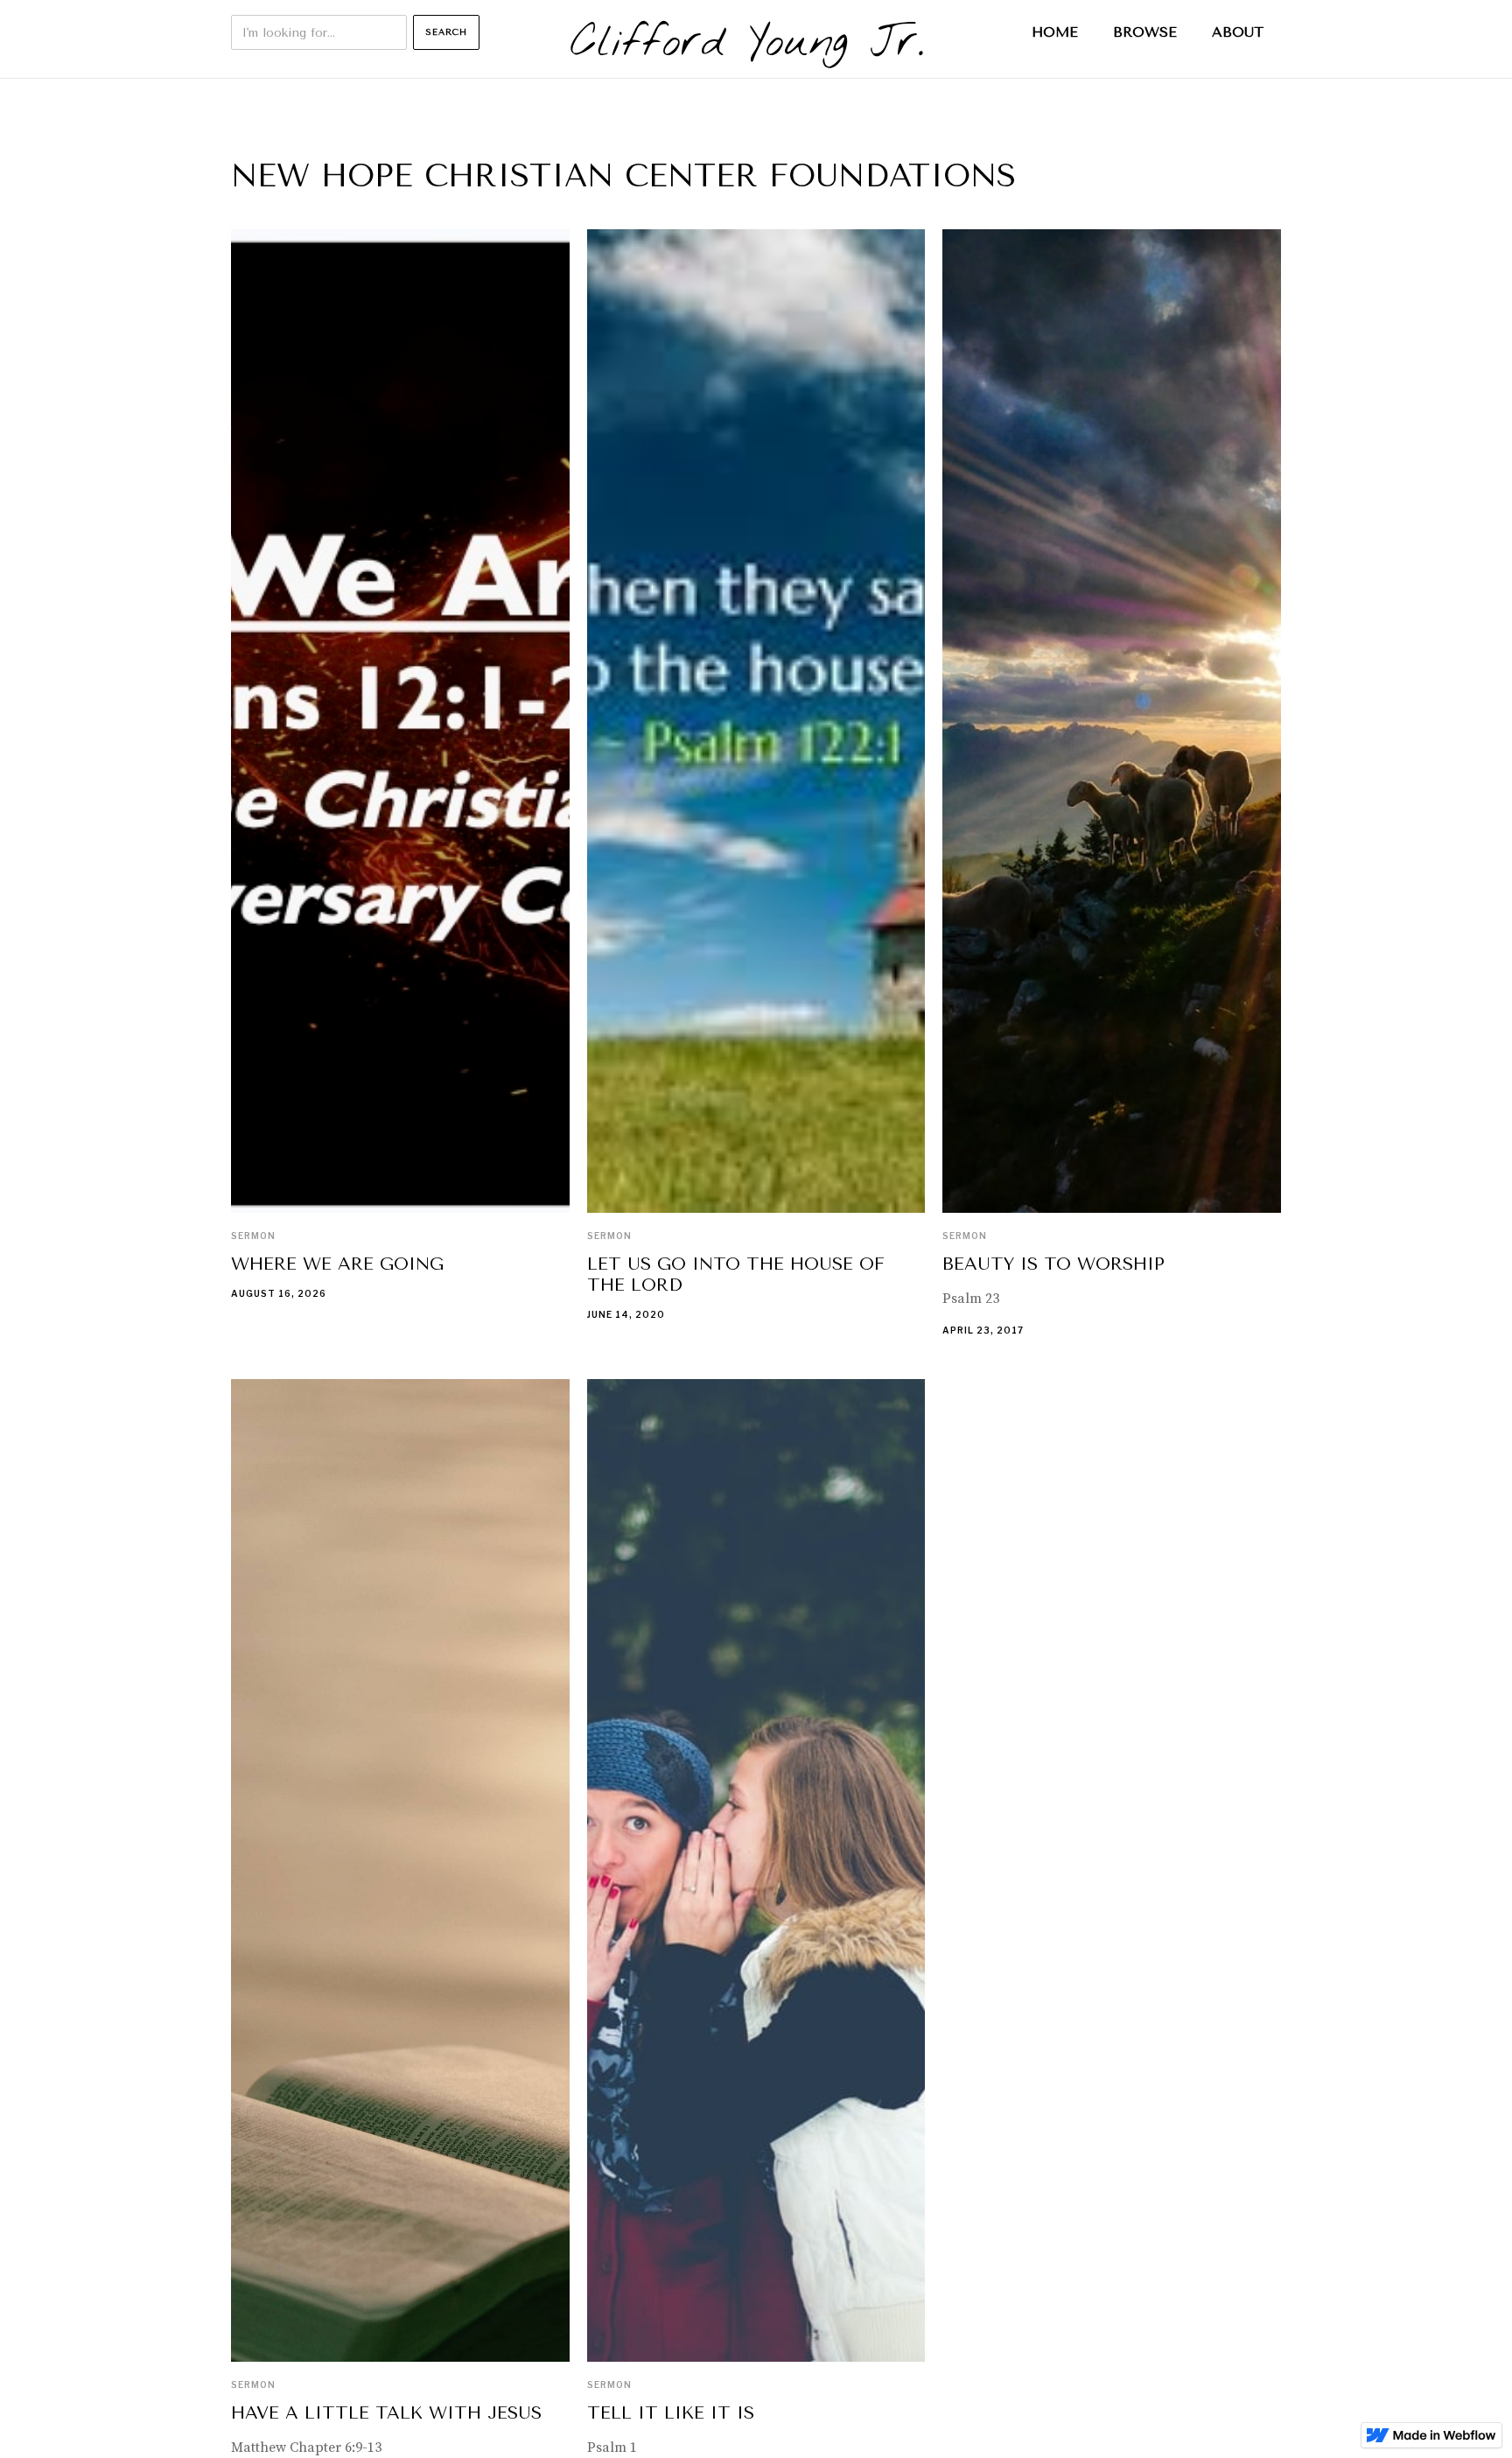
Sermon (253, 1236)
